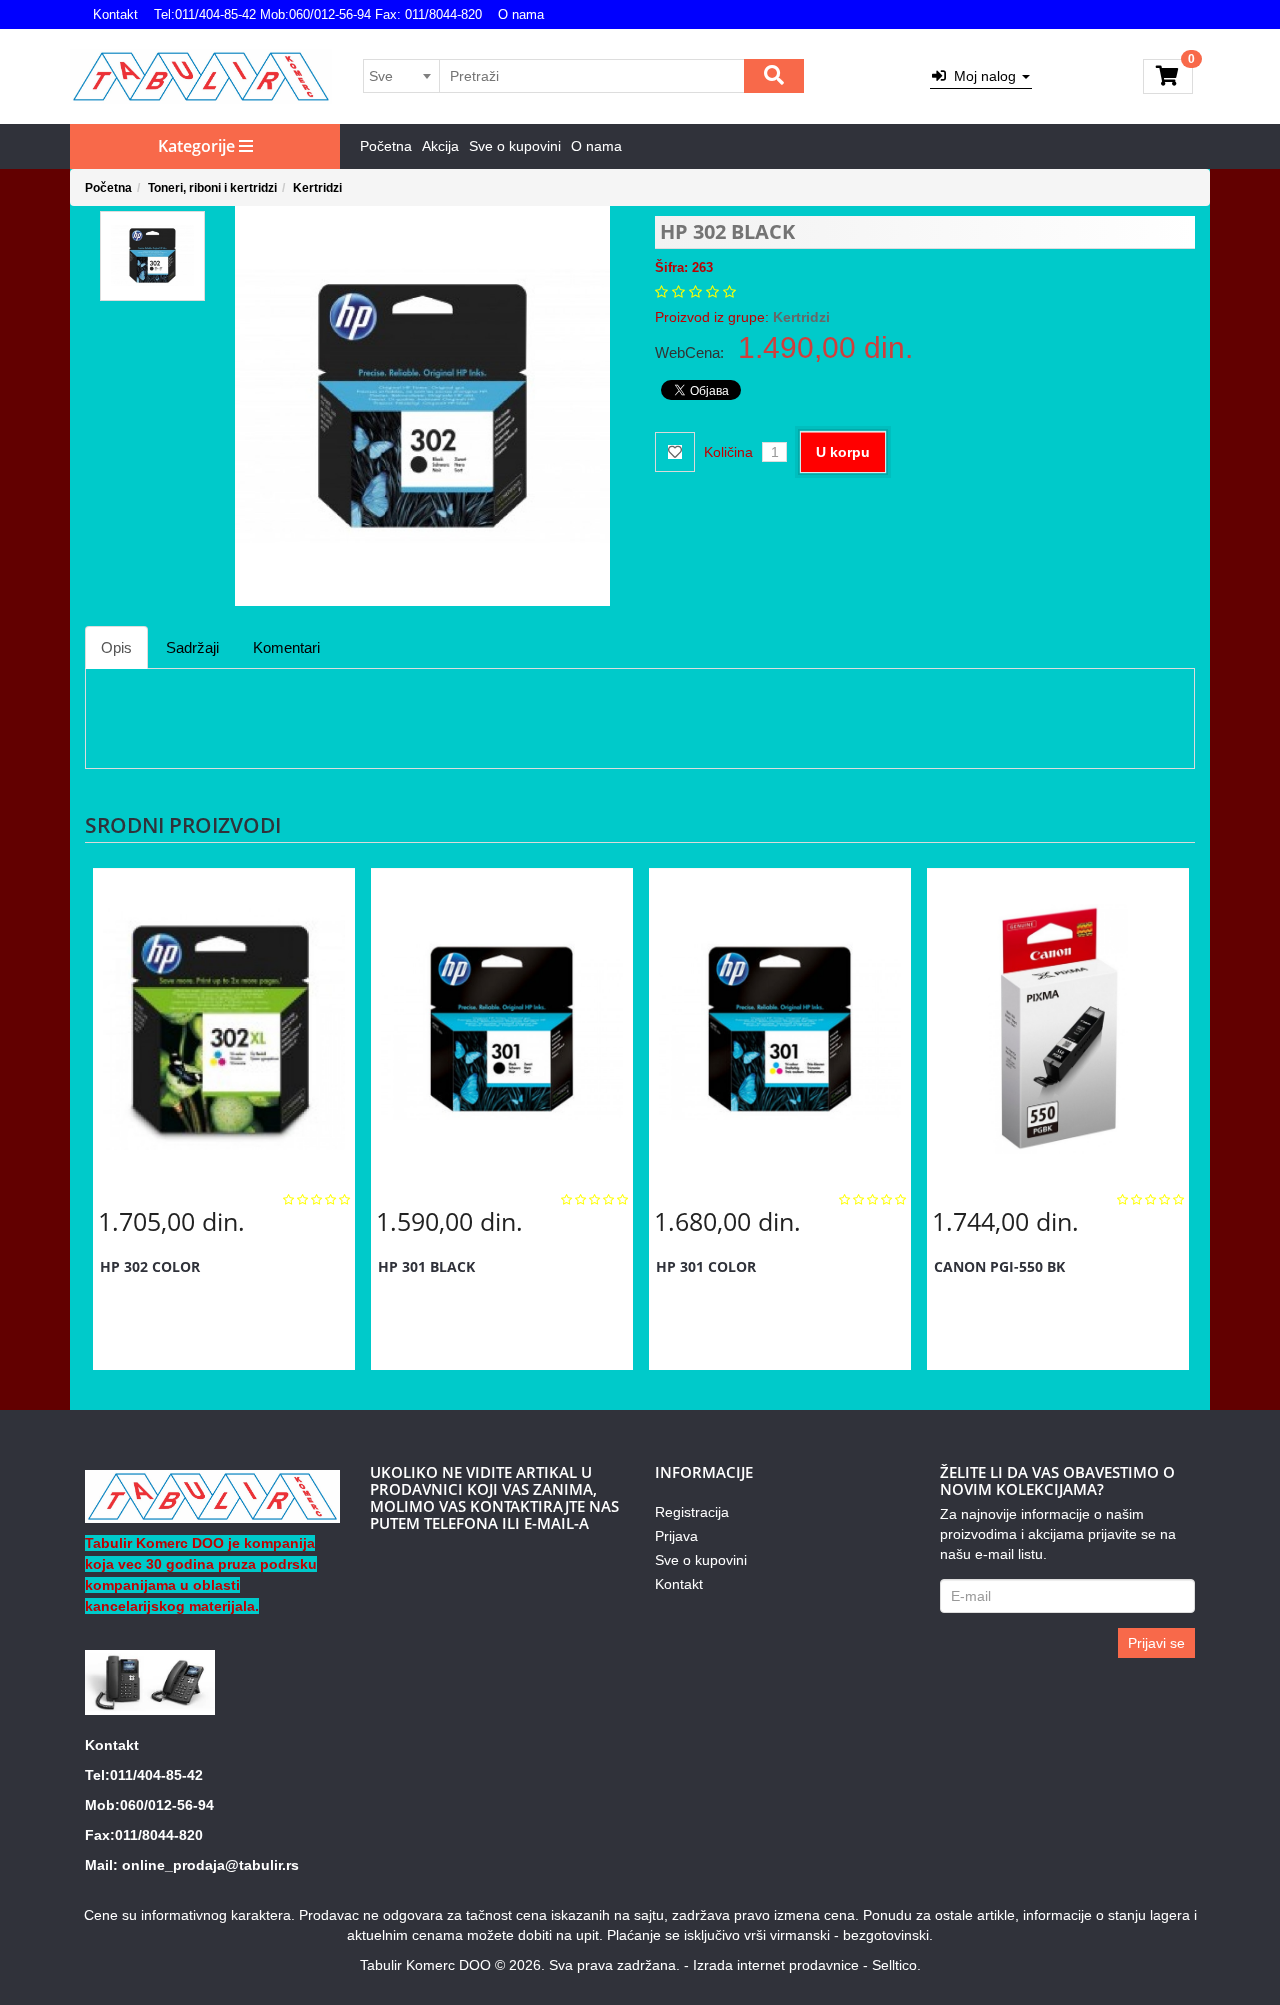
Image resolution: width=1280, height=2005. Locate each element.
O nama (521, 14)
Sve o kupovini (515, 146)
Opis (116, 647)
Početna (386, 146)
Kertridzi (317, 188)
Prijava (676, 1536)
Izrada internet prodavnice (776, 1965)
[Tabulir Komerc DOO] (201, 76)
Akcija (440, 146)
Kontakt (115, 14)
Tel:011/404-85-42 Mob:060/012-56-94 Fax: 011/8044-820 (318, 14)
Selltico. (896, 1965)
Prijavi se (1156, 1643)
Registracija (692, 1512)
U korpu (843, 452)
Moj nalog (983, 76)
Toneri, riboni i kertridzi (212, 188)
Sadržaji (192, 647)
